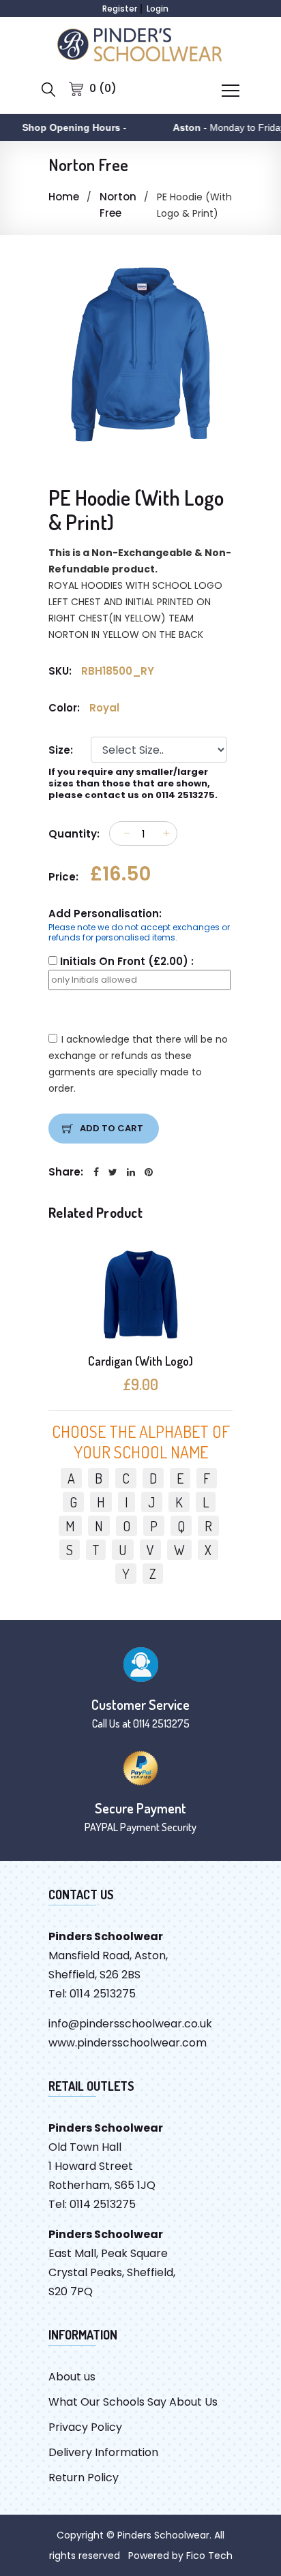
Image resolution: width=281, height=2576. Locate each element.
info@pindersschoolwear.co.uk (130, 2024)
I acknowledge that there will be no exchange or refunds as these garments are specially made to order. (138, 1064)
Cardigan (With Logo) (140, 1361)
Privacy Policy (85, 2427)
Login (158, 9)
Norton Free (118, 205)
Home (64, 197)
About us (72, 2377)
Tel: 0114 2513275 (92, 1994)
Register (120, 9)
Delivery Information (103, 2452)
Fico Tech (209, 2556)
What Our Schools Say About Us (133, 2402)
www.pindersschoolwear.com (128, 2043)
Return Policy (84, 2478)
